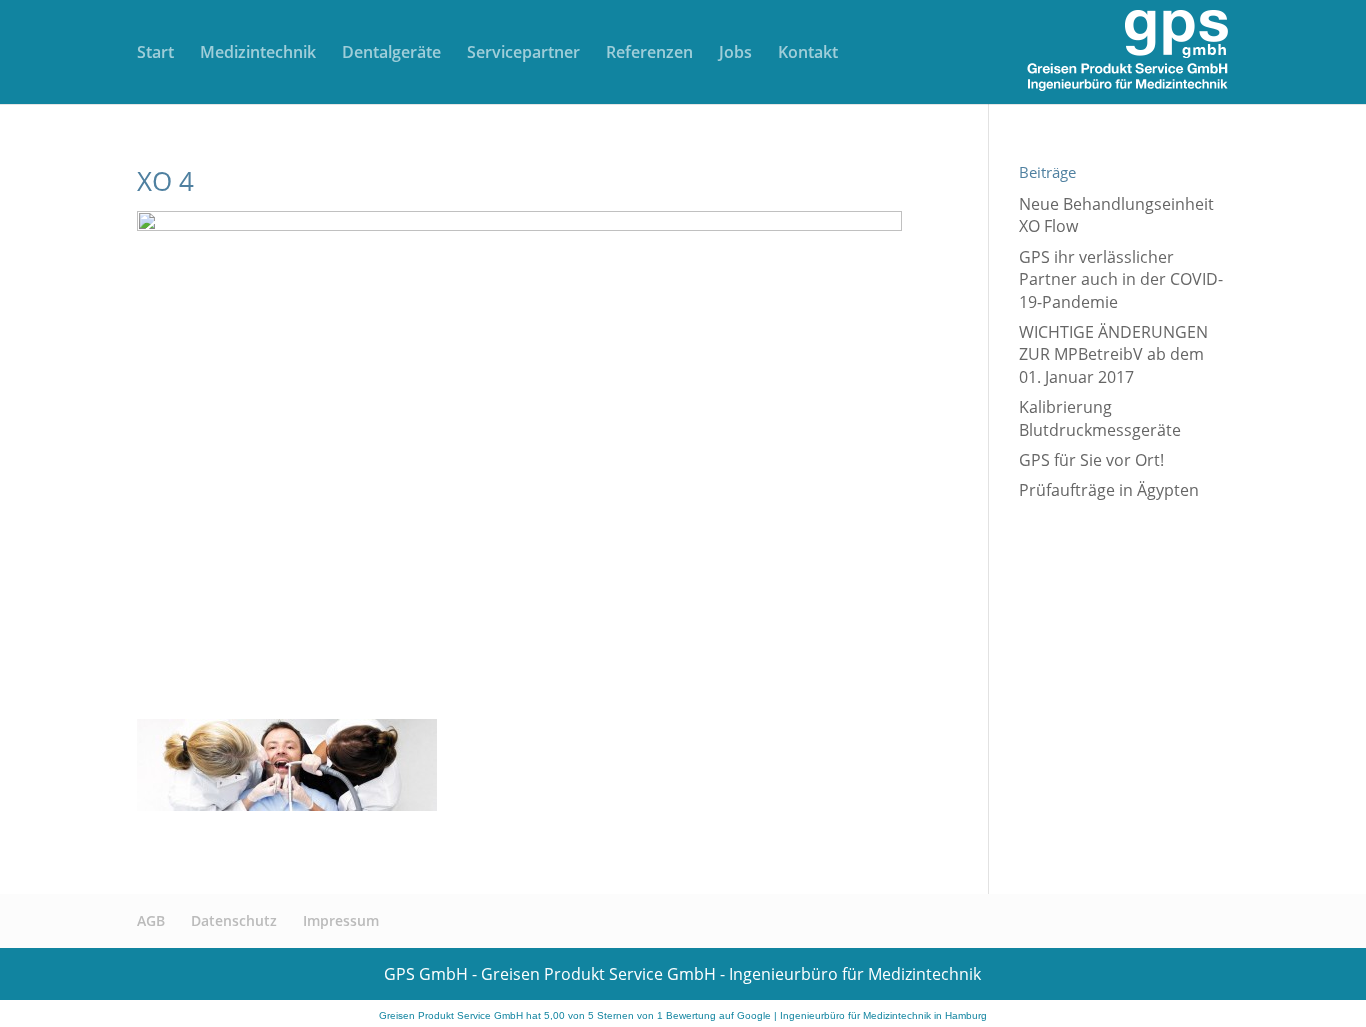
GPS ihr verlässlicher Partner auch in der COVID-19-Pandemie (1121, 279)
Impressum (341, 920)
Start (155, 54)
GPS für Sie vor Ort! (1091, 460)
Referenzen (649, 54)
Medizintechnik (258, 54)
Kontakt (808, 54)
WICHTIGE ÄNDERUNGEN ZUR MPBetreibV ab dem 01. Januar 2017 (1113, 354)
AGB (151, 920)
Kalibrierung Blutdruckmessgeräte (1100, 418)
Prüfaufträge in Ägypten (1109, 490)
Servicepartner (523, 54)
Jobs (735, 54)
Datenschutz (234, 920)
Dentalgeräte (391, 54)
